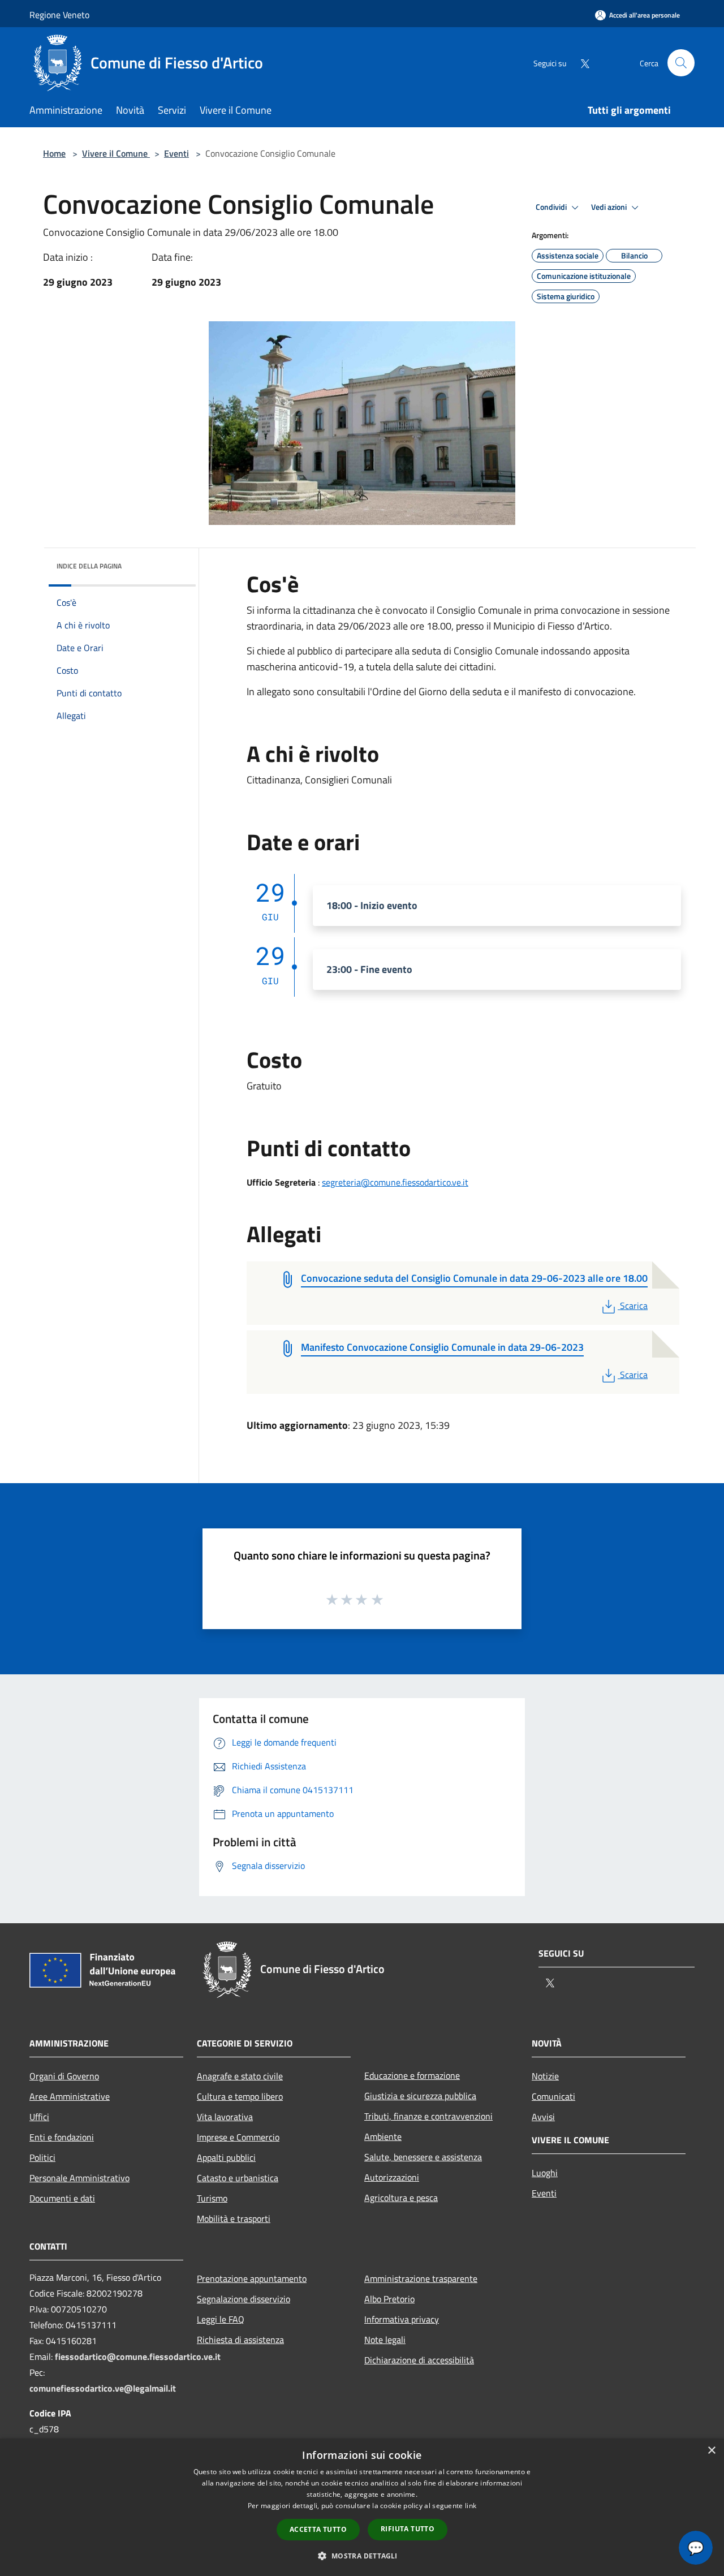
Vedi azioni (610, 207)
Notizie (545, 2076)
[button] (362, 2556)
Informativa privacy (402, 2319)
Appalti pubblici (226, 2157)
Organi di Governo (64, 2076)
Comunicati (553, 2096)
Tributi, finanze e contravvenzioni (428, 2116)
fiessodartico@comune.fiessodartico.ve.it (138, 2357)
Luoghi (545, 2173)
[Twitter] (580, 63)
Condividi (552, 207)
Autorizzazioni (392, 2177)
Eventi (176, 153)
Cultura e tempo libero (240, 2096)
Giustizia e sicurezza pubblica (420, 2096)
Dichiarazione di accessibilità (419, 2360)
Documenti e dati (62, 2198)
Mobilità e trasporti (234, 2219)
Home (54, 153)
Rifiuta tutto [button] (408, 2529)
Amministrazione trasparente (421, 2278)
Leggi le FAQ (221, 2319)
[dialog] (362, 2507)
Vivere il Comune (116, 153)
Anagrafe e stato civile (240, 2076)
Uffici (39, 2117)
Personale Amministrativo (79, 2178)
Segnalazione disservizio (244, 2299)
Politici (42, 2157)
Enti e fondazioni (62, 2137)
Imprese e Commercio (238, 2137)
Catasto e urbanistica (238, 2178)
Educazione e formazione (412, 2075)
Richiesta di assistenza (240, 2340)
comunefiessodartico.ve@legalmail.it (103, 2388)
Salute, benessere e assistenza (423, 2157)
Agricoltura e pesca (401, 2198)
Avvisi (543, 2117)
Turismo (212, 2198)
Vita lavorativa (225, 2117)
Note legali (385, 2340)
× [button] (711, 2451)
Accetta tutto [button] (318, 2529)
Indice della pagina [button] (89, 566)
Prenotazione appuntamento (252, 2278)
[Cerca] (681, 63)
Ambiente (383, 2136)
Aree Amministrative (70, 2096)
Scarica (633, 1306)
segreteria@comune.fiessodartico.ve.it (395, 1182)
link (471, 2506)
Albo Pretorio (389, 2299)
